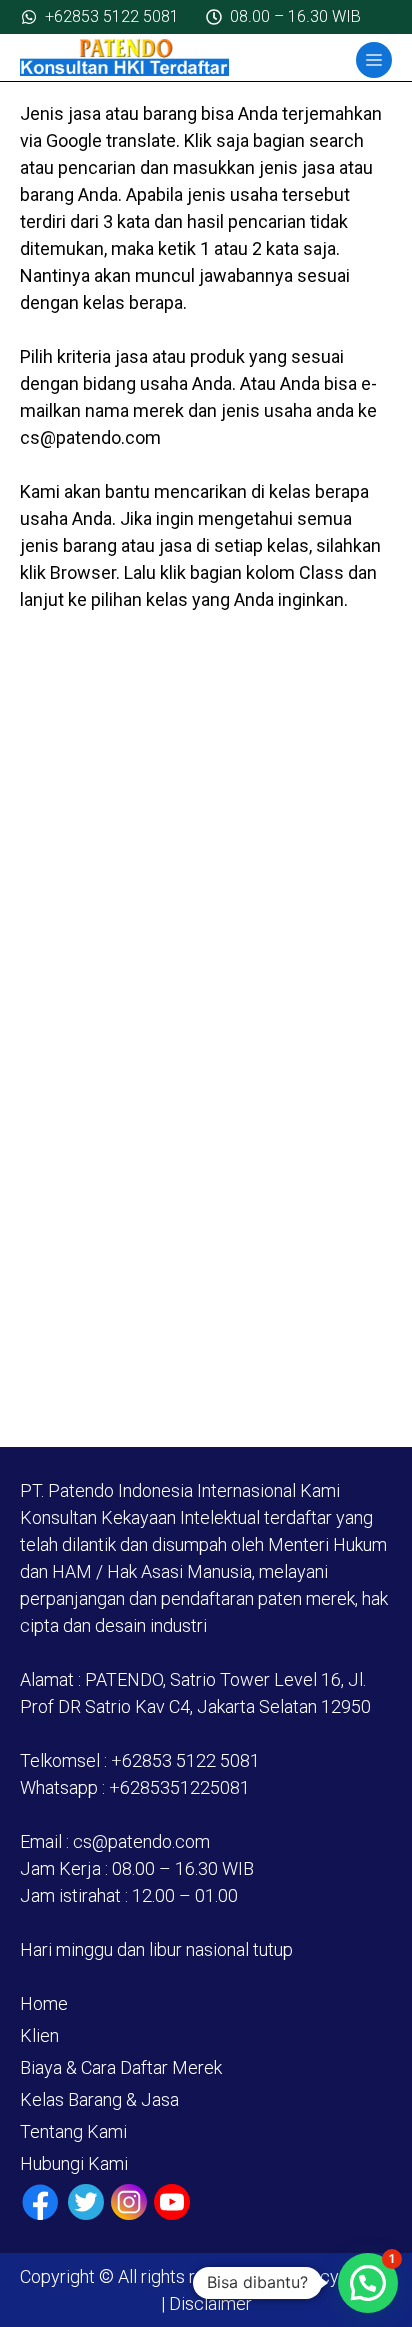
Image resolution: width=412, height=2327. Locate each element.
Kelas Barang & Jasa (99, 2099)
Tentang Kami (73, 2131)
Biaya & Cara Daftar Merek (121, 2067)
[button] (368, 2283)
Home (44, 2003)
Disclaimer (208, 2303)
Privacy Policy (336, 2276)
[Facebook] (40, 2202)
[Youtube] (172, 2202)
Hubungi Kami (74, 2163)
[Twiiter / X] (86, 2202)
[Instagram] (129, 2202)
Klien (39, 2035)
